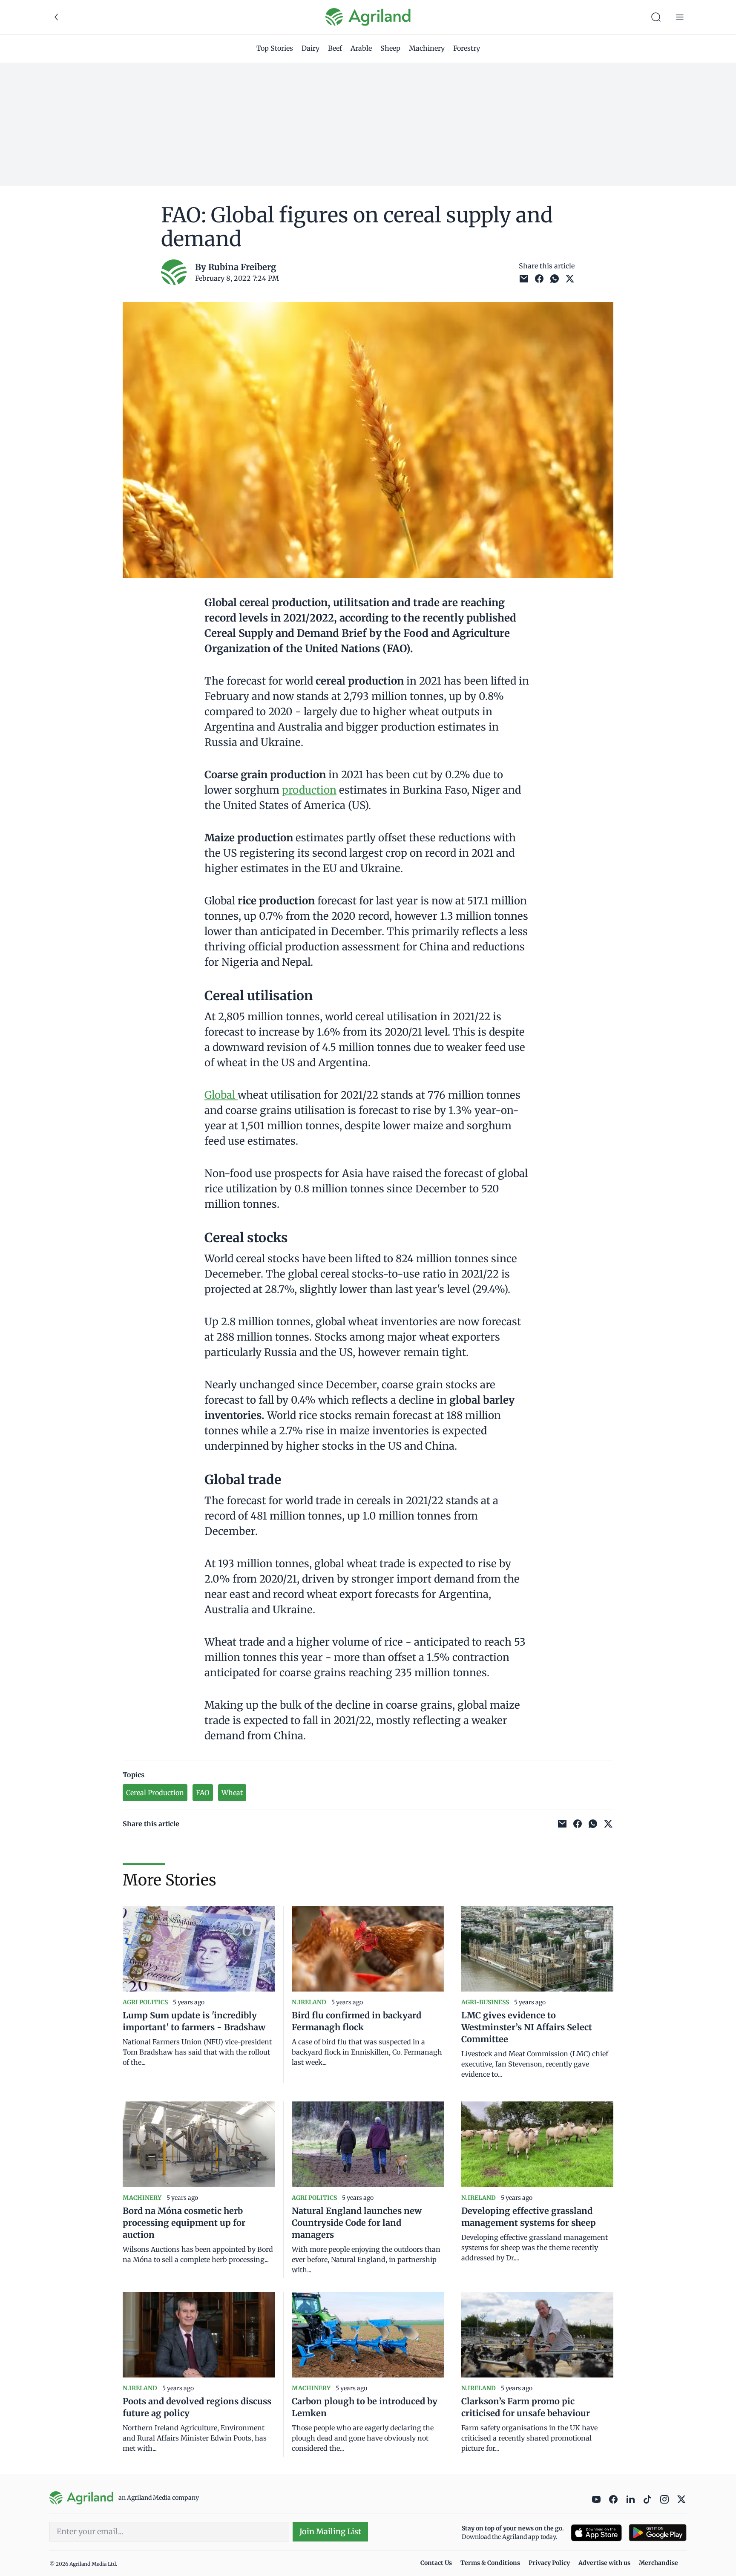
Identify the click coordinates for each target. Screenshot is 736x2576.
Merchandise (658, 2563)
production (309, 790)
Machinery (427, 48)
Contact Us (436, 2563)
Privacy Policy (549, 2563)
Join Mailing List (330, 2531)
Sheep (390, 48)
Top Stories (275, 48)
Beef (335, 48)
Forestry (467, 48)
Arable (361, 48)
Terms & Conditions (490, 2563)
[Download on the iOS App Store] (596, 2533)
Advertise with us (604, 2563)
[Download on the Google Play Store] (658, 2533)
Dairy (310, 48)
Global (221, 1095)
